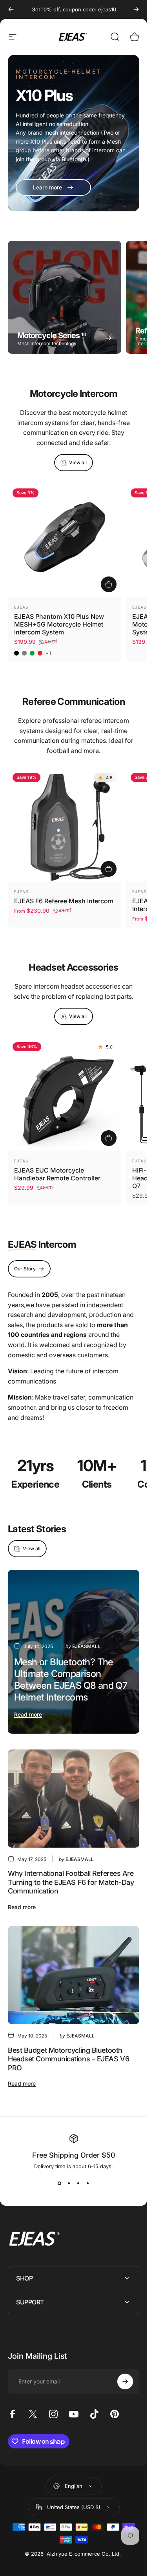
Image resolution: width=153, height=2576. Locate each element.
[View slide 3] (78, 2183)
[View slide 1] (60, 2183)
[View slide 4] (88, 2183)
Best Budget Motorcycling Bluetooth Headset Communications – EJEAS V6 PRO (68, 2059)
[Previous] (11, 9)
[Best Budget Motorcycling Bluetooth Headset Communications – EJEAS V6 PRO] (74, 1975)
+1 (48, 653)
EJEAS (21, 607)
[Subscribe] (125, 2381)
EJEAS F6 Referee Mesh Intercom (64, 901)
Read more (28, 1714)
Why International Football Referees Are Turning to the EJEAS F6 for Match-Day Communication (71, 1882)
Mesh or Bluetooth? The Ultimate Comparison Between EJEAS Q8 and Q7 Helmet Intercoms (71, 1680)
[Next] (136, 9)
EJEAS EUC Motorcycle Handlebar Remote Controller (57, 1174)
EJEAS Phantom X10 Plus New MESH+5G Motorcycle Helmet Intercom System (59, 624)
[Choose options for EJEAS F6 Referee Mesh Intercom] (109, 869)
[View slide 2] (69, 2183)
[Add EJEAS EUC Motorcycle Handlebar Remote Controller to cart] (109, 1138)
